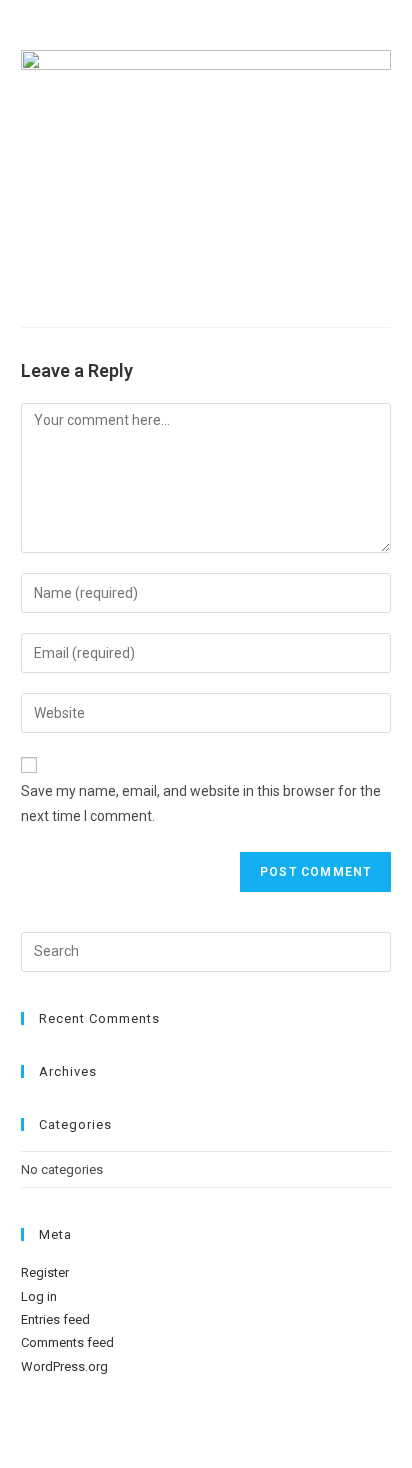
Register (45, 1272)
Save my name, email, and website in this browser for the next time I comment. (201, 803)
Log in (39, 1296)
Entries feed (55, 1319)
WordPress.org (64, 1366)
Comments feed (67, 1342)
